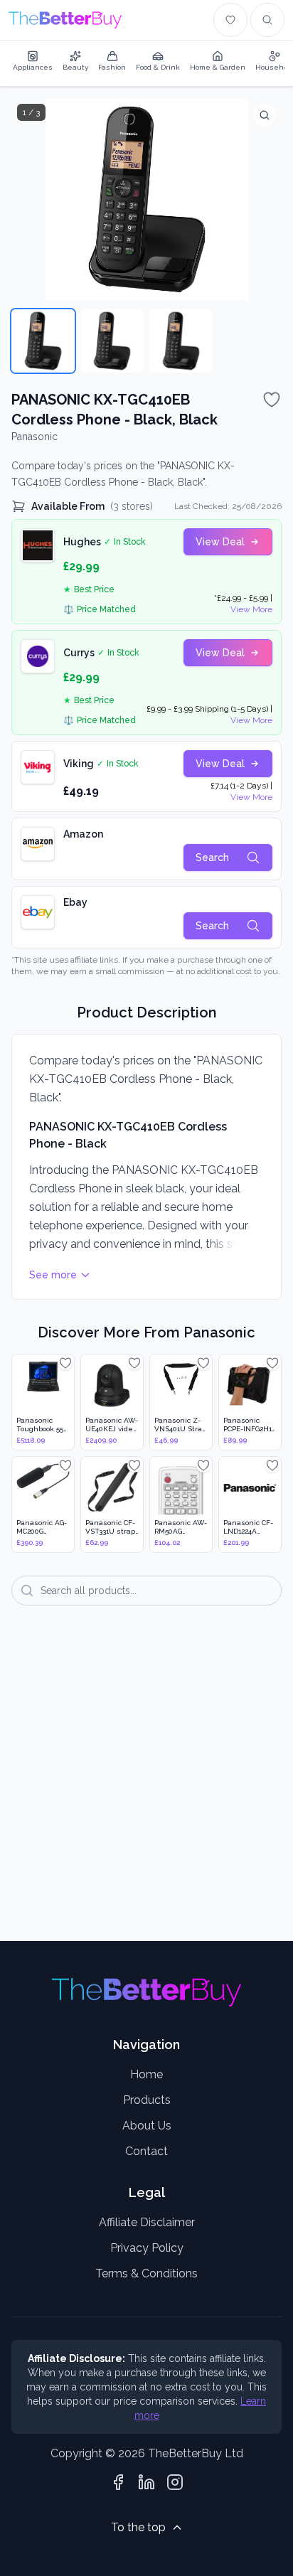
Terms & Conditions (146, 2273)
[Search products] (267, 20)
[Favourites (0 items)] (230, 20)
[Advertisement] (146, 1783)
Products (147, 2100)
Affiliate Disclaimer (147, 2222)
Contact (146, 2151)
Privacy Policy (147, 2248)
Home (146, 2074)
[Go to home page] (65, 20)
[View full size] (265, 115)
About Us (147, 2126)
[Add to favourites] (272, 400)
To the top (138, 2527)
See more (53, 1275)
